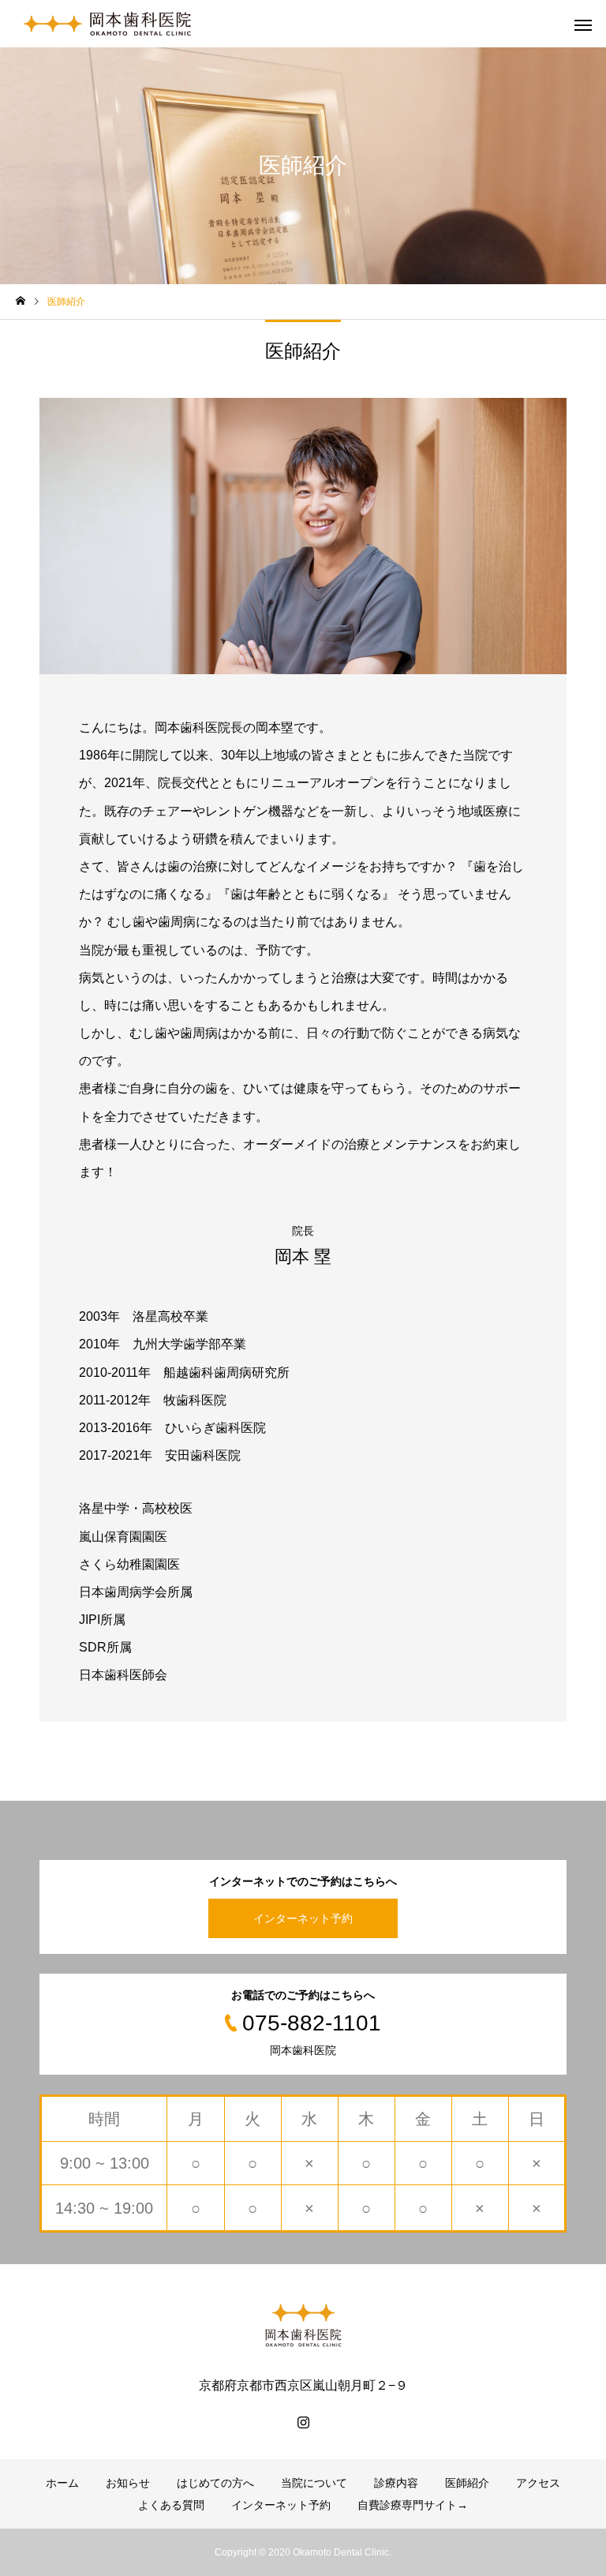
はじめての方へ (215, 2483)
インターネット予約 (303, 1918)
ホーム (62, 2483)
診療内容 (396, 2483)
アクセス (538, 2483)
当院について (314, 2483)
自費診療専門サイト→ (413, 2505)
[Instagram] (303, 2422)
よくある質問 (171, 2505)
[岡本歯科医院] (107, 24)
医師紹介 (467, 2483)
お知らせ (128, 2483)
